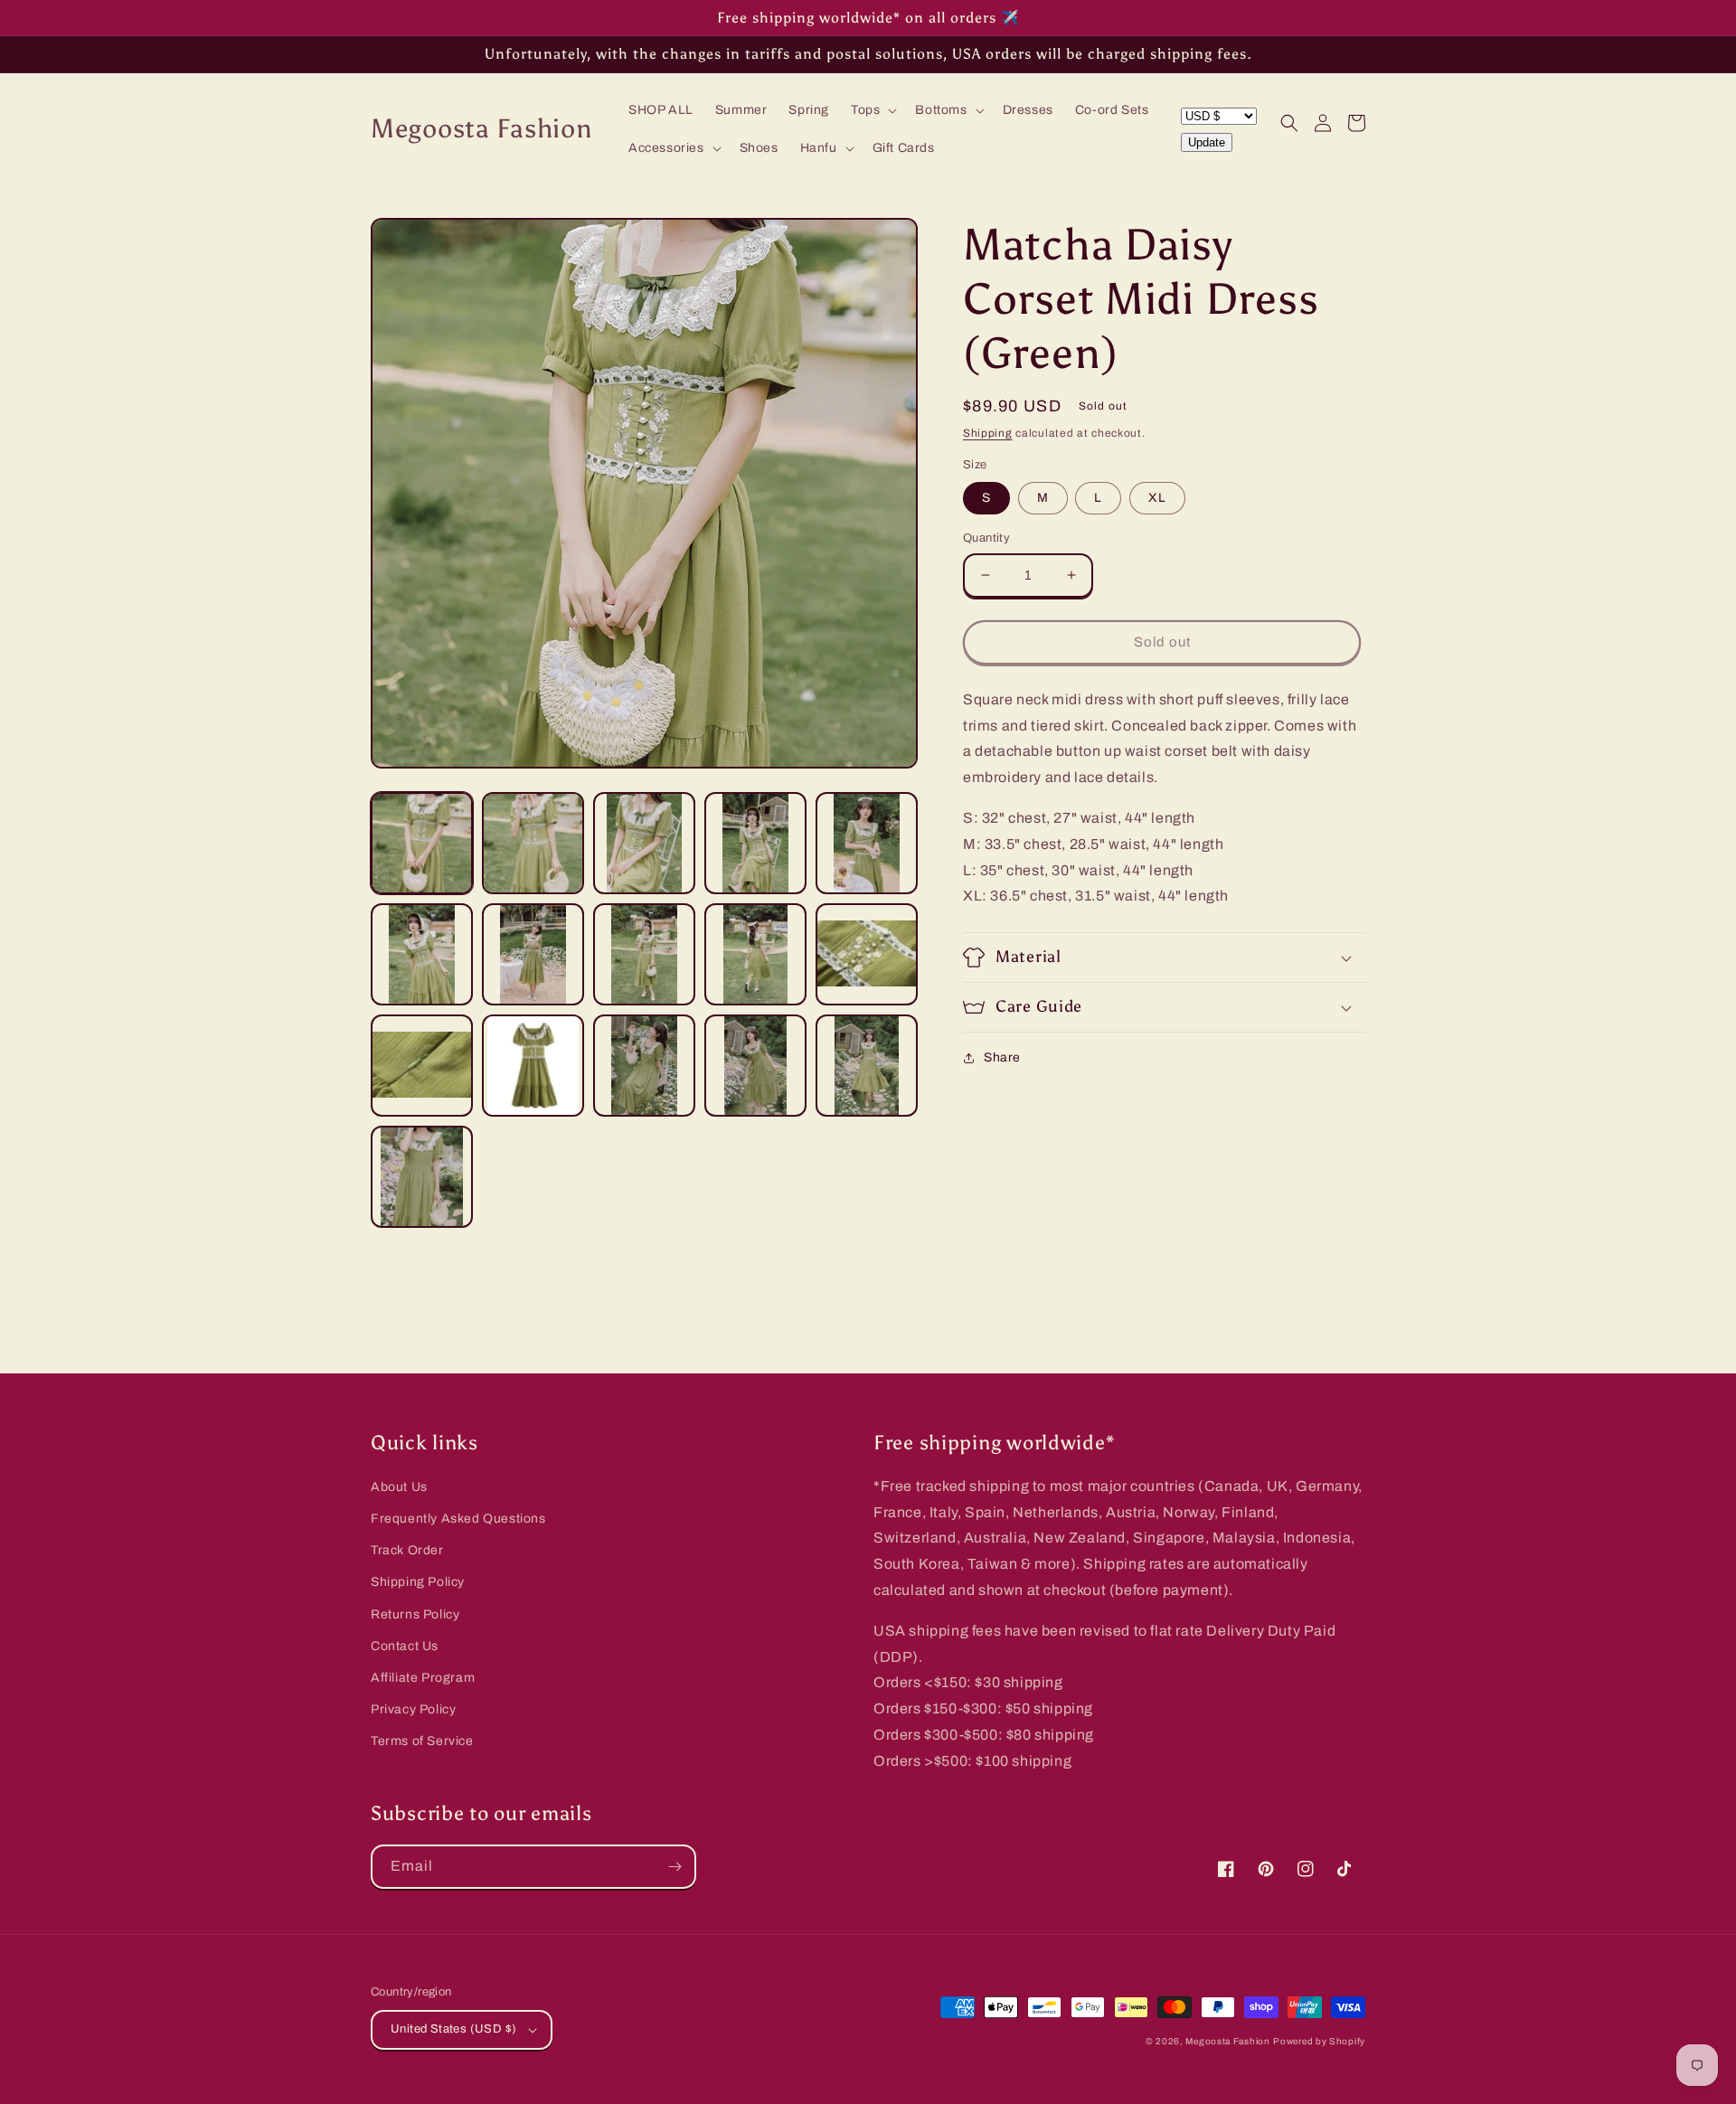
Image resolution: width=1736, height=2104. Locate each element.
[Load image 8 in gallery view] (644, 954)
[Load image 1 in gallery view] (422, 843)
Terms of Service (422, 1741)
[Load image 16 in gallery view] (422, 1177)
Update (1207, 142)
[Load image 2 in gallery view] (533, 843)
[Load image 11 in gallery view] (422, 1066)
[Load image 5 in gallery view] (867, 843)
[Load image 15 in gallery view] (867, 1066)
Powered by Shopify (1319, 2041)
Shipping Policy (418, 1582)
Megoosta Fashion (1227, 2041)
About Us (399, 1487)
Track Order (407, 1550)
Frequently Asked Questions (458, 1519)
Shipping (988, 433)
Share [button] (1002, 1057)
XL (1157, 498)
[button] (872, 110)
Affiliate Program (423, 1678)
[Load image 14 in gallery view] (755, 1066)
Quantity (986, 538)
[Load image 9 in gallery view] (755, 954)
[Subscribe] (675, 1867)
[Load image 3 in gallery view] (644, 843)
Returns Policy (415, 1614)
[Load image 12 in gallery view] (533, 1066)
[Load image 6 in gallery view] (422, 954)
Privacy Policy (413, 1709)
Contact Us (405, 1646)
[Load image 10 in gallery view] (867, 954)
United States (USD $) (453, 2029)
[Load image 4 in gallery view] (755, 843)
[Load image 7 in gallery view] (533, 954)
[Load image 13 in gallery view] (644, 1066)
